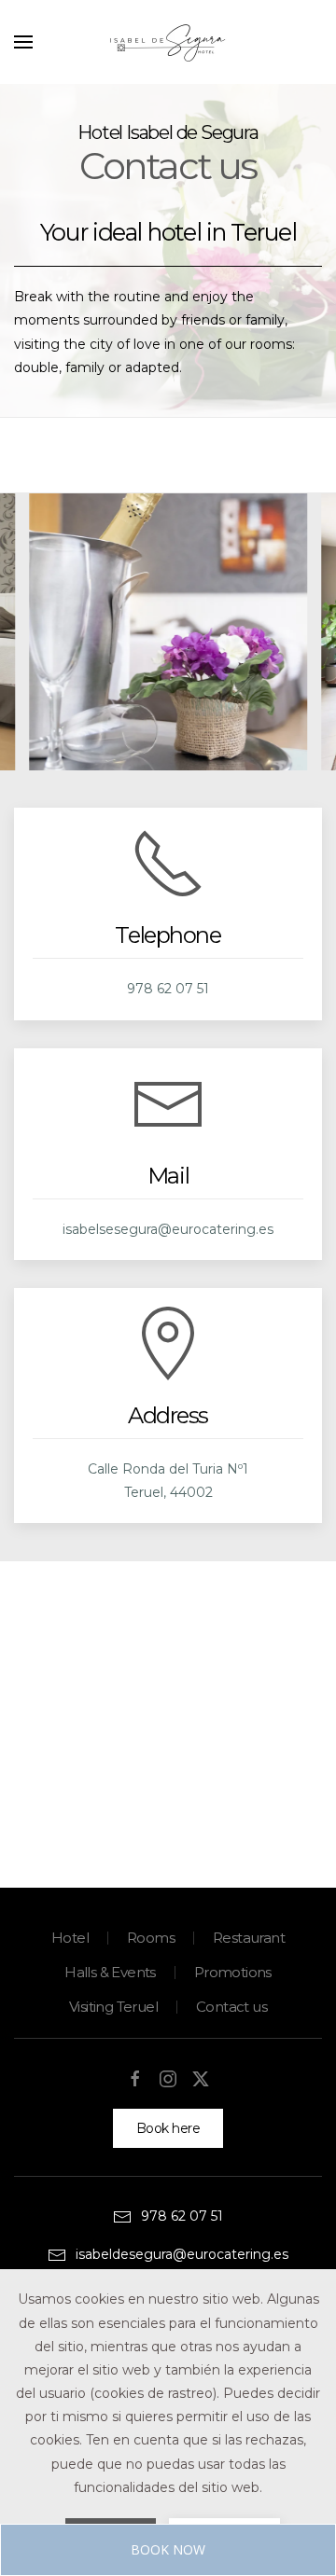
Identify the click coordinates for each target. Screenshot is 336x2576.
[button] (23, 42)
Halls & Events (110, 1972)
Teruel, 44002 (168, 1492)
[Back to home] (168, 42)
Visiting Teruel (113, 2007)
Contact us (231, 2007)
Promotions (233, 1972)
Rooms (151, 1938)
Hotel (70, 1938)
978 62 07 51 (168, 989)
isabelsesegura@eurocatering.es (168, 1229)
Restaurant (249, 1938)
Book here (168, 2128)
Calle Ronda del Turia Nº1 (168, 1469)
